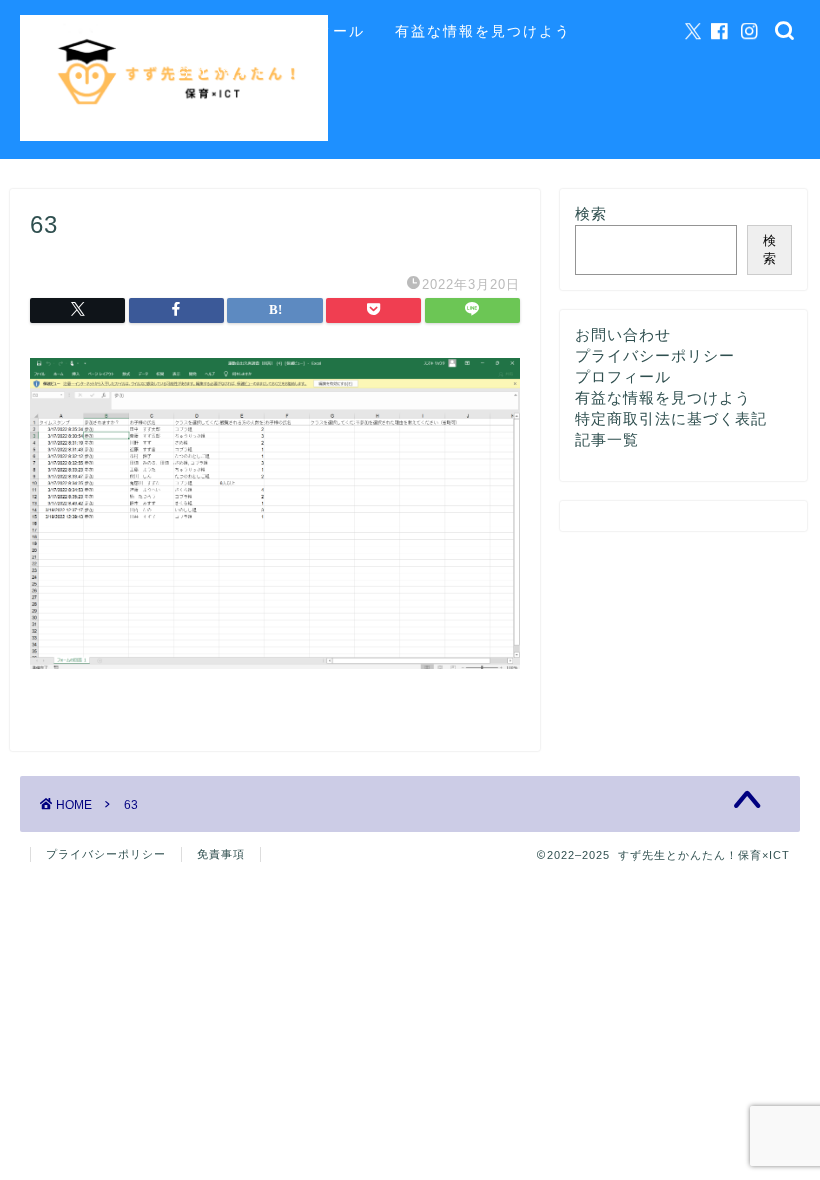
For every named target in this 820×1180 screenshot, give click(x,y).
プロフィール (317, 31)
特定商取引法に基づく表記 (671, 418)
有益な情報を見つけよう (483, 31)
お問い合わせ (223, 71)
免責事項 (221, 854)
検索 (591, 213)
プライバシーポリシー (655, 355)
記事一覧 (207, 31)
